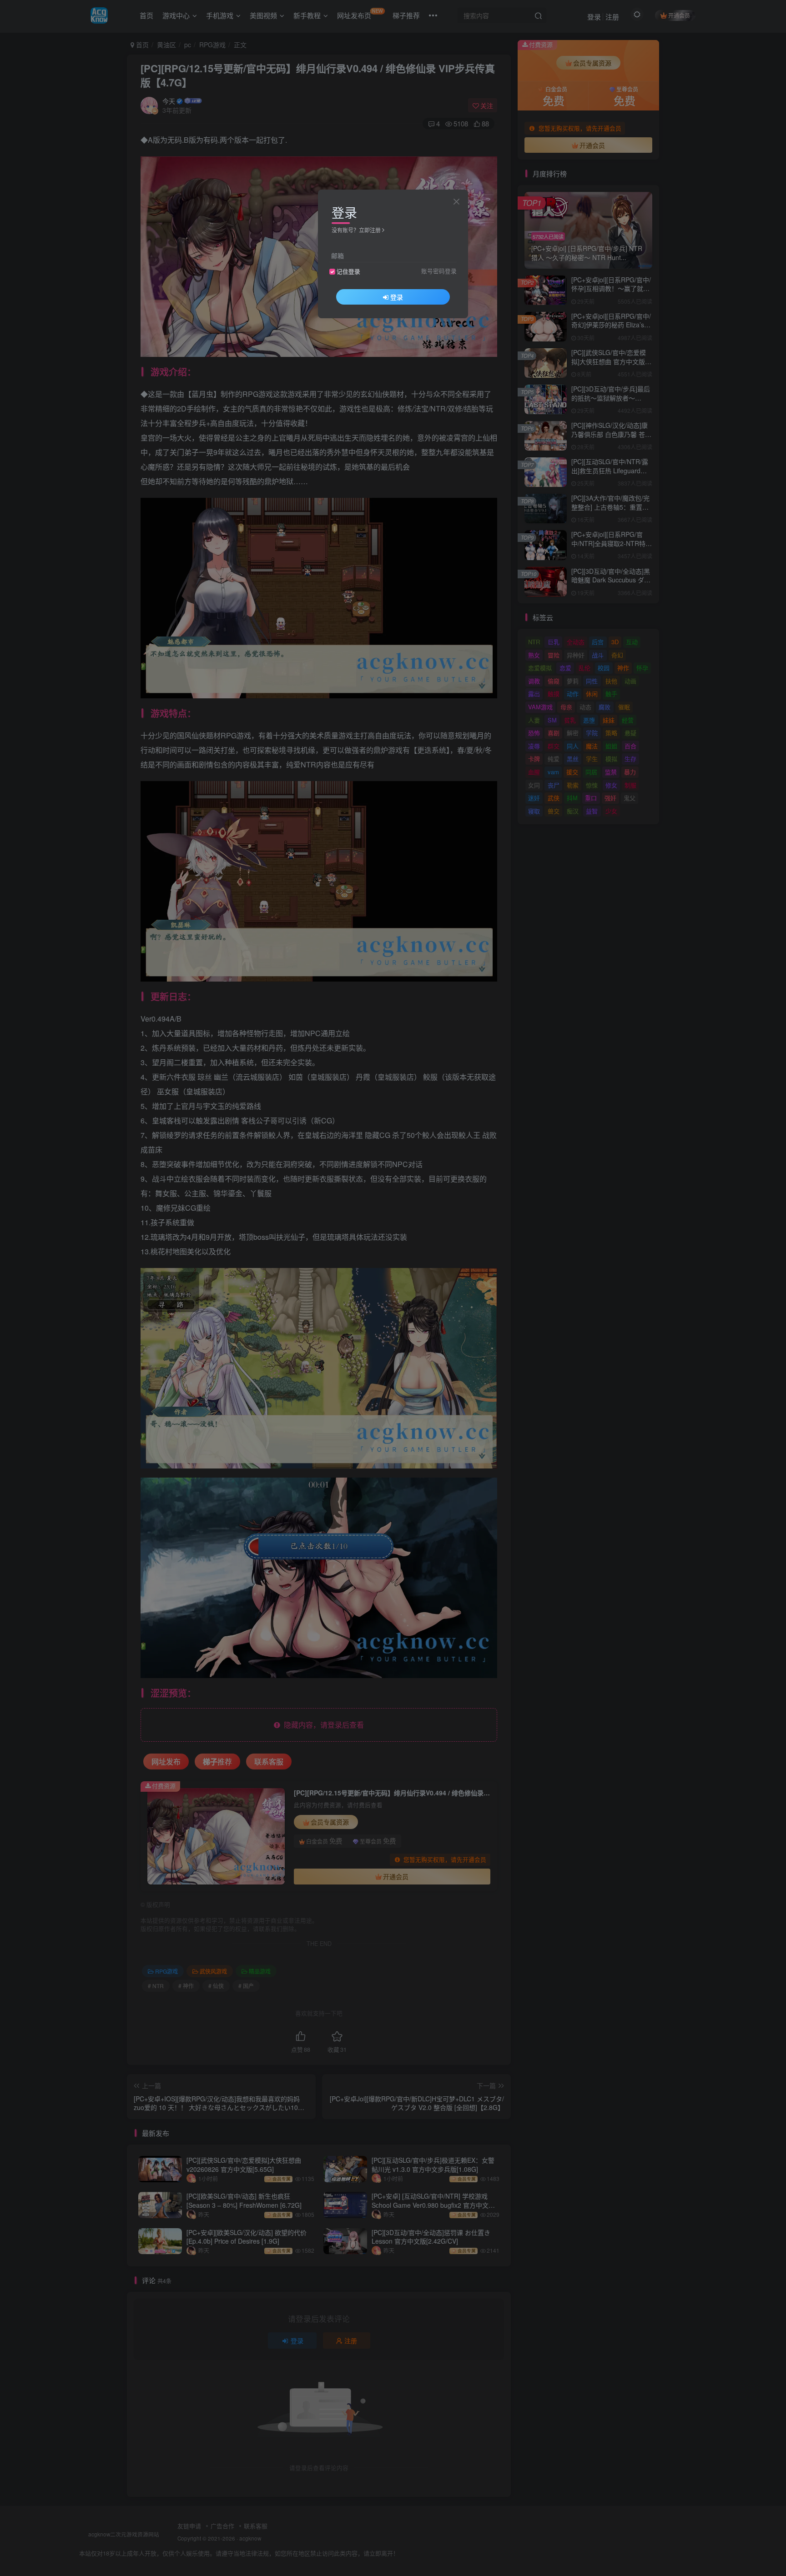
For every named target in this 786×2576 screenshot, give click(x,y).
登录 (397, 297)
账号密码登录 (439, 271)
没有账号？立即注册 (356, 230)
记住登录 (348, 271)
